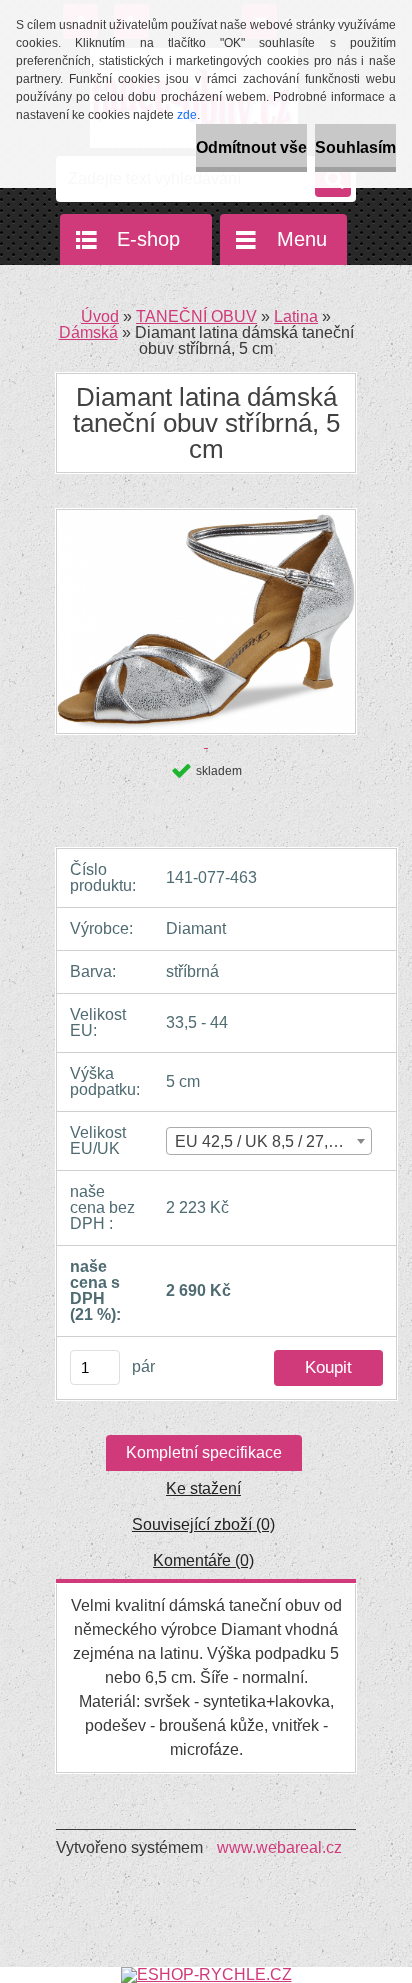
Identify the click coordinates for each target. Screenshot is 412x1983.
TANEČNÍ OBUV (196, 316)
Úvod (100, 316)
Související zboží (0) (203, 1524)
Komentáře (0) (203, 1560)
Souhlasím (355, 147)
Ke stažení (203, 1488)
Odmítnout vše (251, 147)
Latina (296, 316)
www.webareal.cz (279, 1847)
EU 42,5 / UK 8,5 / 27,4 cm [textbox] (268, 1141)
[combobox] (269, 1141)
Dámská (88, 332)
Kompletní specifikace (204, 1452)
